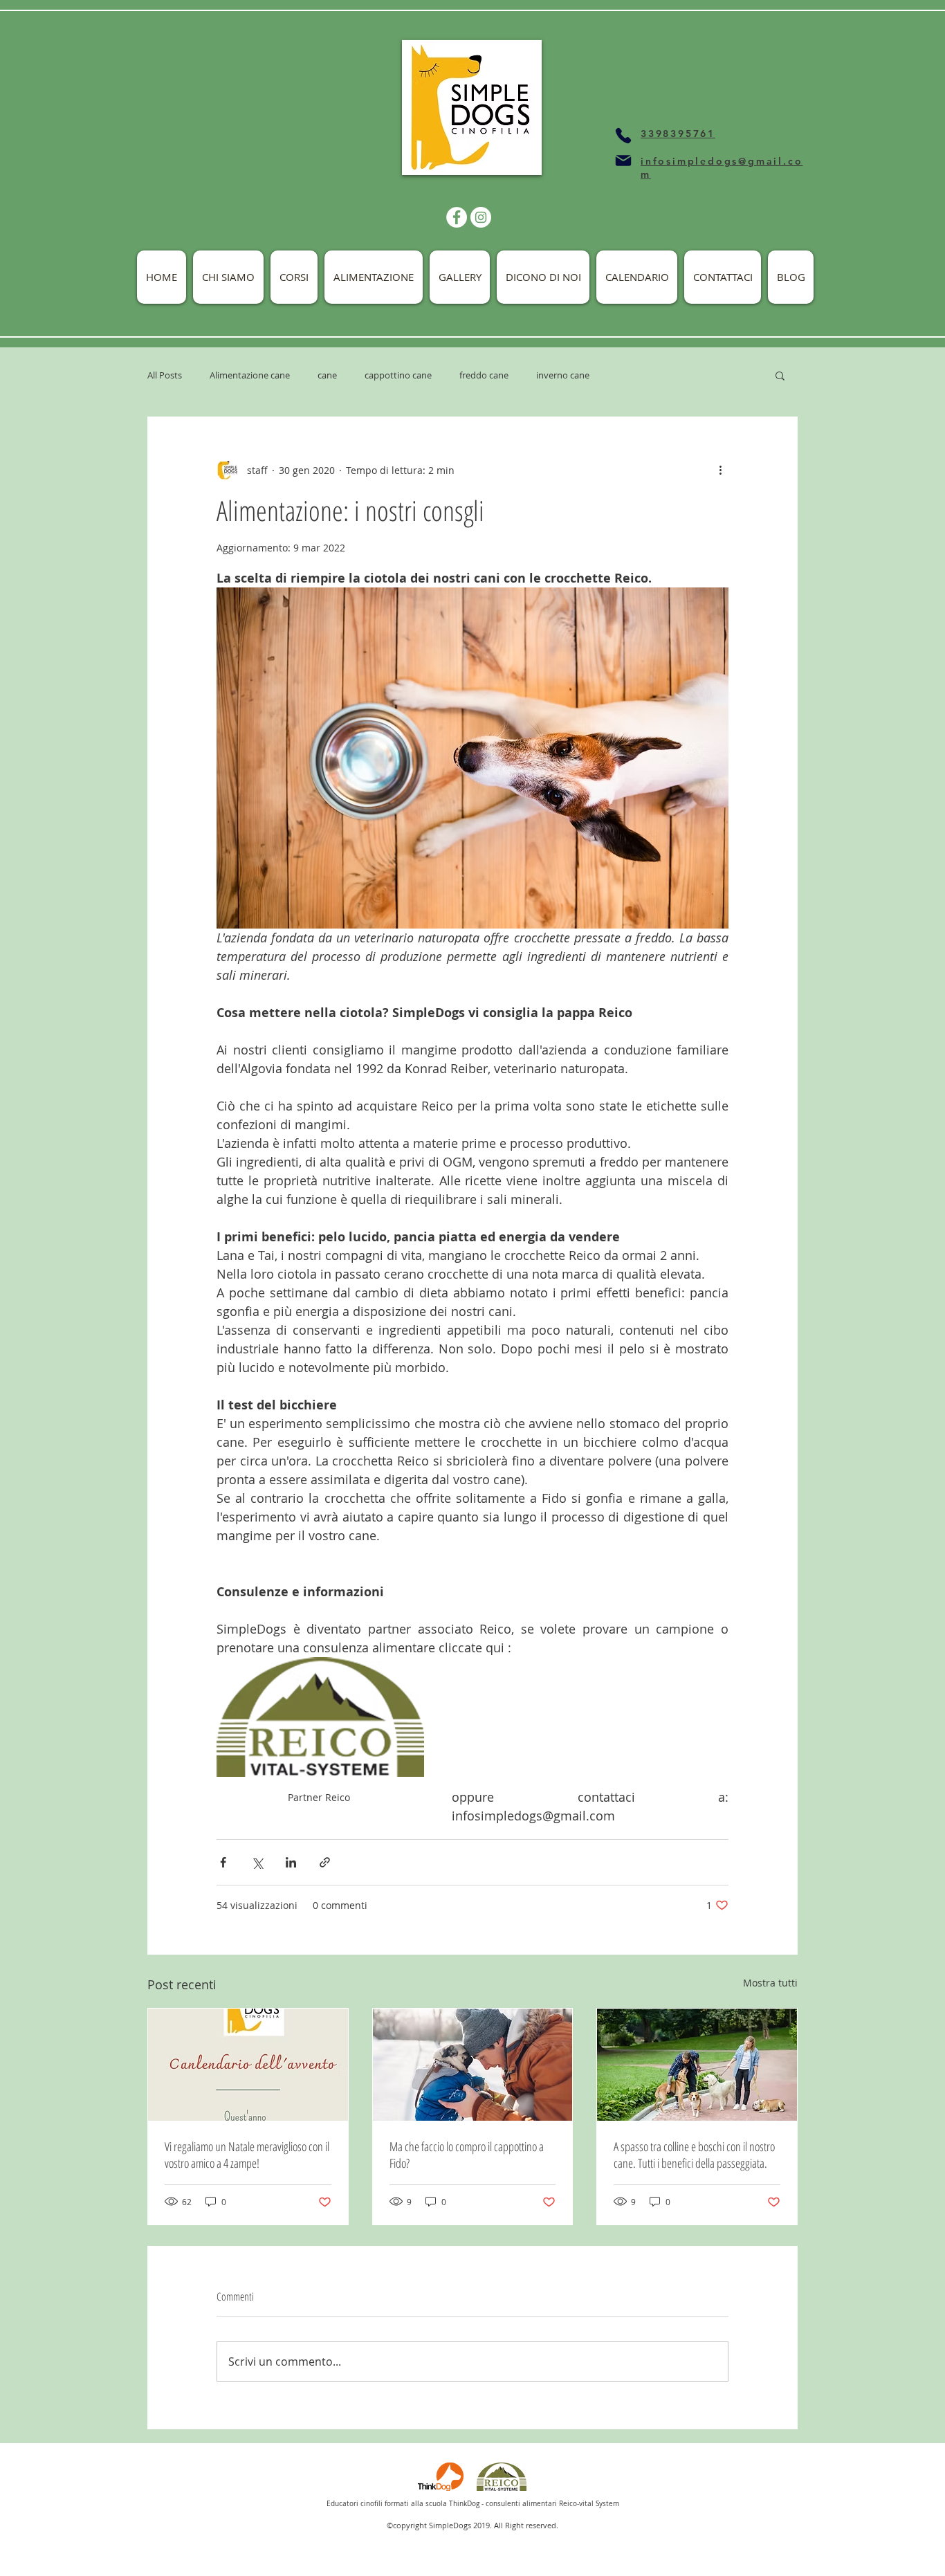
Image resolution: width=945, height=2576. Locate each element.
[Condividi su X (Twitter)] (257, 1862)
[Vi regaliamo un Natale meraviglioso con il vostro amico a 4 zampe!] (248, 2065)
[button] (780, 375)
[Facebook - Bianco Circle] (457, 217)
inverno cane (563, 375)
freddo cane (484, 375)
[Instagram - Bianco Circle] (481, 217)
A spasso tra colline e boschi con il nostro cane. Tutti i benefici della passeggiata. (694, 2155)
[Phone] (623, 136)
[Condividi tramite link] (325, 1862)
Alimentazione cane (250, 375)
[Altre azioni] (720, 470)
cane (327, 375)
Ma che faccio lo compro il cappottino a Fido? (467, 2155)
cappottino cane (398, 375)
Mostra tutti (770, 1983)
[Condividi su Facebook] (223, 1862)
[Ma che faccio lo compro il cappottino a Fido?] (473, 2065)
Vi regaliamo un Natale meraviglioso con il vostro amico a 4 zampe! (247, 2155)
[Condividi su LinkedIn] (291, 1862)
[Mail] (623, 161)
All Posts (165, 375)
